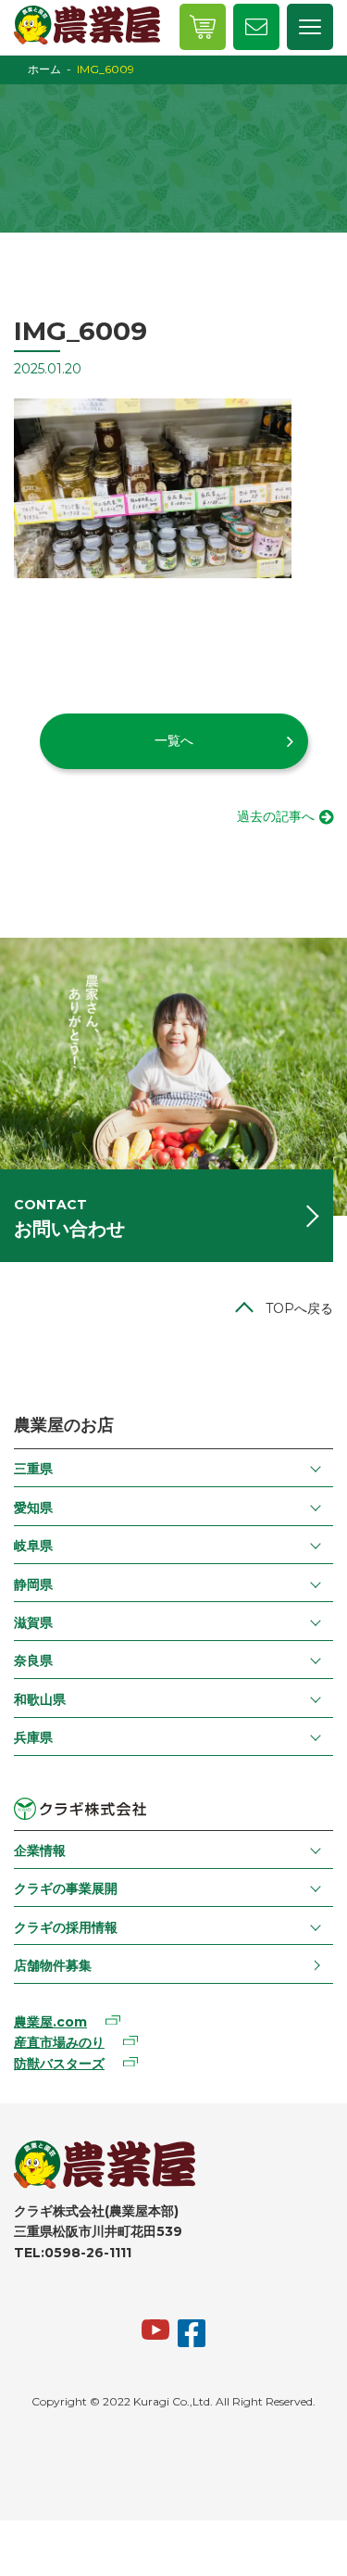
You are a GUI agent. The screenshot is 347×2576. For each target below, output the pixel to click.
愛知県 (33, 1508)
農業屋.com (50, 2022)
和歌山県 (40, 1699)
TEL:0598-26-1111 (73, 2253)
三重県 (33, 1469)
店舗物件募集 (53, 1965)
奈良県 (33, 1661)
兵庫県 (33, 1737)
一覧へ (174, 740)
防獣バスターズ (59, 2064)
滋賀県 (33, 1623)
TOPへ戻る (299, 1308)
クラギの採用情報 (66, 1927)
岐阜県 (33, 1546)
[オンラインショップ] (203, 27)
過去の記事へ (276, 816)
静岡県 (33, 1585)
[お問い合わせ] (256, 27)
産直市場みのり (59, 2042)
